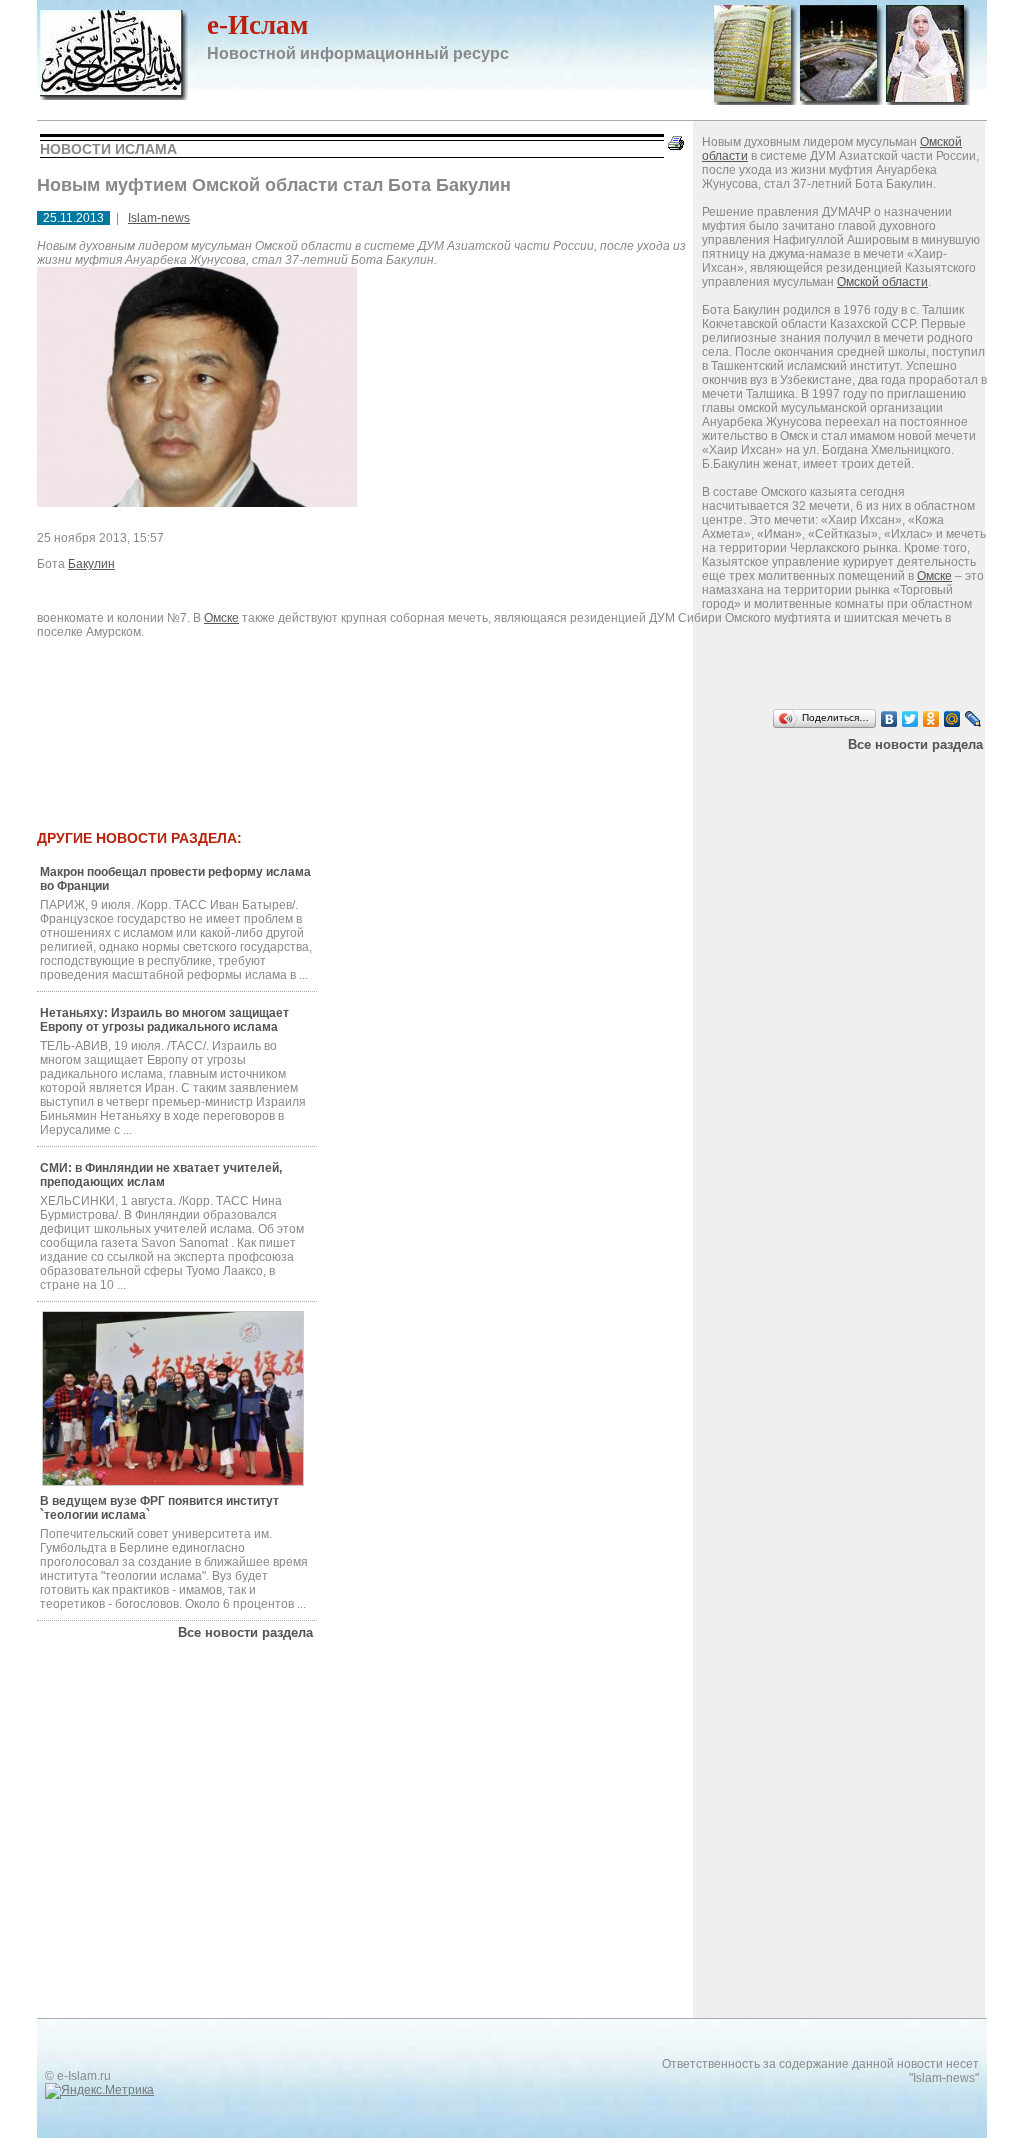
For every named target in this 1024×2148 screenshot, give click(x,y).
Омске (934, 576)
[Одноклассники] (931, 719)
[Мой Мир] (952, 719)
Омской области (882, 282)
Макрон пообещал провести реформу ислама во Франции (175, 879)
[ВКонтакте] (889, 719)
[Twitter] (910, 719)
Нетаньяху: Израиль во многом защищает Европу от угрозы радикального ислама (164, 1020)
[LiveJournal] (973, 719)
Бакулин (91, 564)
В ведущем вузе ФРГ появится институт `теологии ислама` (159, 1508)
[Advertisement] (441, 777)
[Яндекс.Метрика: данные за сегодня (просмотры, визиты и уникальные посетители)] (99, 2091)
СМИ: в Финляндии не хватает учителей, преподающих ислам (161, 1175)
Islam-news (159, 218)
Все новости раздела (915, 744)
